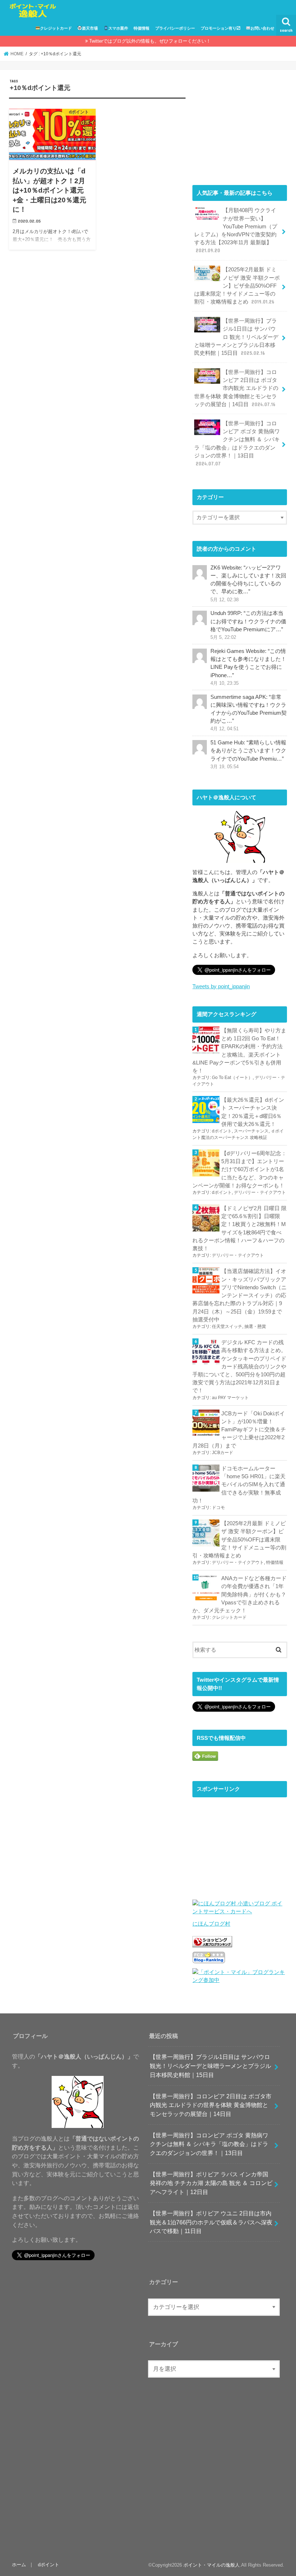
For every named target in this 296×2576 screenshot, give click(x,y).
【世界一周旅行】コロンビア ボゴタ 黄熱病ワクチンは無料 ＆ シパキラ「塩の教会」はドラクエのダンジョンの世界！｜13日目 (237, 444)
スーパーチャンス (251, 1131)
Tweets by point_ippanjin (221, 986)
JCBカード (223, 1453)
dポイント (222, 1131)
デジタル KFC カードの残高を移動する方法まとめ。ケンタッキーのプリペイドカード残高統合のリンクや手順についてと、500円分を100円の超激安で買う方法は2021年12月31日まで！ (239, 1366)
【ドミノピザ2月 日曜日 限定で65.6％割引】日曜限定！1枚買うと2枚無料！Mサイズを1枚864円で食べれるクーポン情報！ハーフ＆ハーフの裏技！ (240, 1228)
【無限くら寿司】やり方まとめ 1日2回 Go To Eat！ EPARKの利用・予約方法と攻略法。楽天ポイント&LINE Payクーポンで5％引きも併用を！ (239, 1051)
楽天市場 (90, 28)
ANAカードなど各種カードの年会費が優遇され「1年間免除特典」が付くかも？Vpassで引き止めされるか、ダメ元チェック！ (240, 1594)
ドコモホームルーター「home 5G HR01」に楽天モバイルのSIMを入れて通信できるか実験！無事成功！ (239, 1485)
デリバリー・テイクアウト (260, 1192)
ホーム (19, 2565)
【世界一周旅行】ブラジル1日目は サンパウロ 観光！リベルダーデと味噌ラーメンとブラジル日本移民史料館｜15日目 (236, 337)
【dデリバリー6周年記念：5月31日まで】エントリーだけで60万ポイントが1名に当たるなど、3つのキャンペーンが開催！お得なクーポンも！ (240, 1169)
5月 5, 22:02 (223, 637)
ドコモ (218, 1508)
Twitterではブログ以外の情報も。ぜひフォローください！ (150, 41)
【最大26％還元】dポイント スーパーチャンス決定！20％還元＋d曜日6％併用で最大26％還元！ (253, 1112)
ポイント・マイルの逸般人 (212, 2565)
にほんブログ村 (211, 1924)
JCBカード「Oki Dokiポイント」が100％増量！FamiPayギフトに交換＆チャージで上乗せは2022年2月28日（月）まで (239, 1430)
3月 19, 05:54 (225, 767)
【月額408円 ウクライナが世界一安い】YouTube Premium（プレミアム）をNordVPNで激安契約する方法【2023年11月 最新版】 (236, 230)
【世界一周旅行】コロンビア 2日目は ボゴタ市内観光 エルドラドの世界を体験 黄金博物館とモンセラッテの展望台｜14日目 (236, 388)
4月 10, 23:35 (225, 683)
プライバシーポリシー (175, 28)
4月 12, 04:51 (225, 729)
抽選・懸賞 (255, 1326)
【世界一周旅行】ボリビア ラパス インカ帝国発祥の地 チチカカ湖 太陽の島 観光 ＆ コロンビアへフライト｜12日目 (211, 2183)
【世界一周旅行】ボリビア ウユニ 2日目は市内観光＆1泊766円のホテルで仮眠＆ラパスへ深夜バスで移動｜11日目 (211, 2222)
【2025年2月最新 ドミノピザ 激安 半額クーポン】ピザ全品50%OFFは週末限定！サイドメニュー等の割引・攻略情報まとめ (237, 286)
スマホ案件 (118, 28)
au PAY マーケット (230, 1398)
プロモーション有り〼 (221, 28)
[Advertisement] (240, 124)
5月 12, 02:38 (225, 600)
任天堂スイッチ (227, 1326)
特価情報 (142, 28)
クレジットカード (56, 28)
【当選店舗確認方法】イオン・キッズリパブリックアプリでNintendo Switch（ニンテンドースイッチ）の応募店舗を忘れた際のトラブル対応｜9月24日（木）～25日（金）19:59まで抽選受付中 (240, 1295)
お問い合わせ (262, 28)
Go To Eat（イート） (232, 1078)
